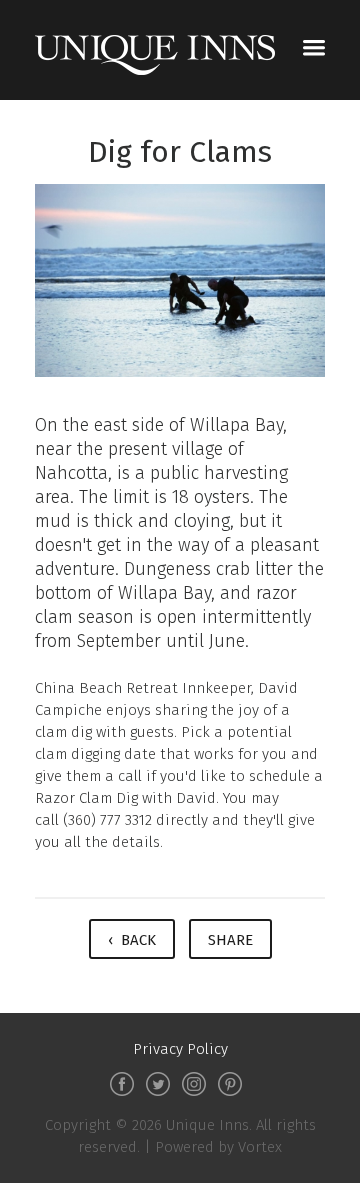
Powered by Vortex (218, 1147)
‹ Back (132, 940)
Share (230, 940)
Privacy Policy (180, 1049)
